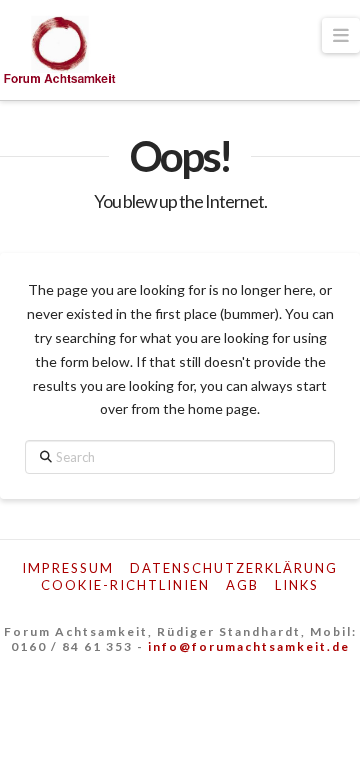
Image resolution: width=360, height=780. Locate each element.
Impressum (68, 568)
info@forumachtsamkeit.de (249, 646)
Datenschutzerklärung (234, 568)
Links (297, 585)
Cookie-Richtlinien (125, 585)
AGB (242, 585)
